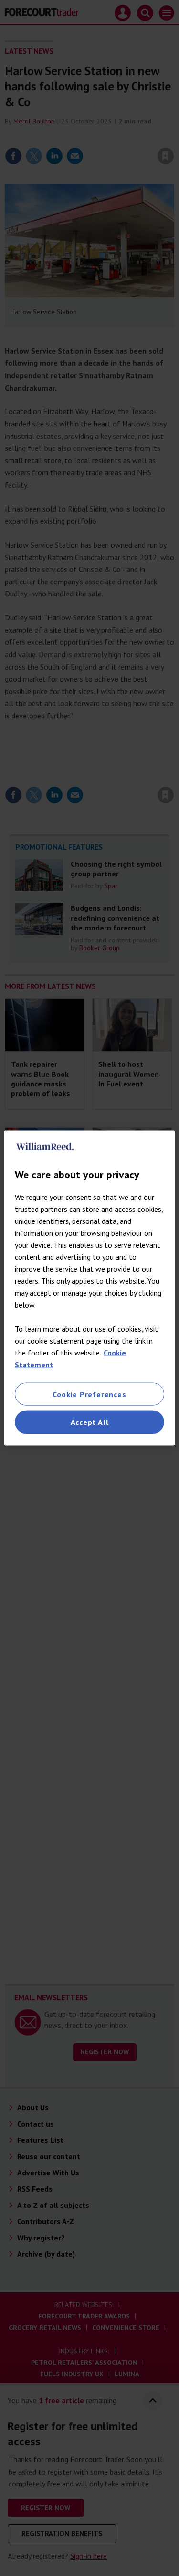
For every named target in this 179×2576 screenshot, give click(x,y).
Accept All (90, 1422)
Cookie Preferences (89, 1394)
